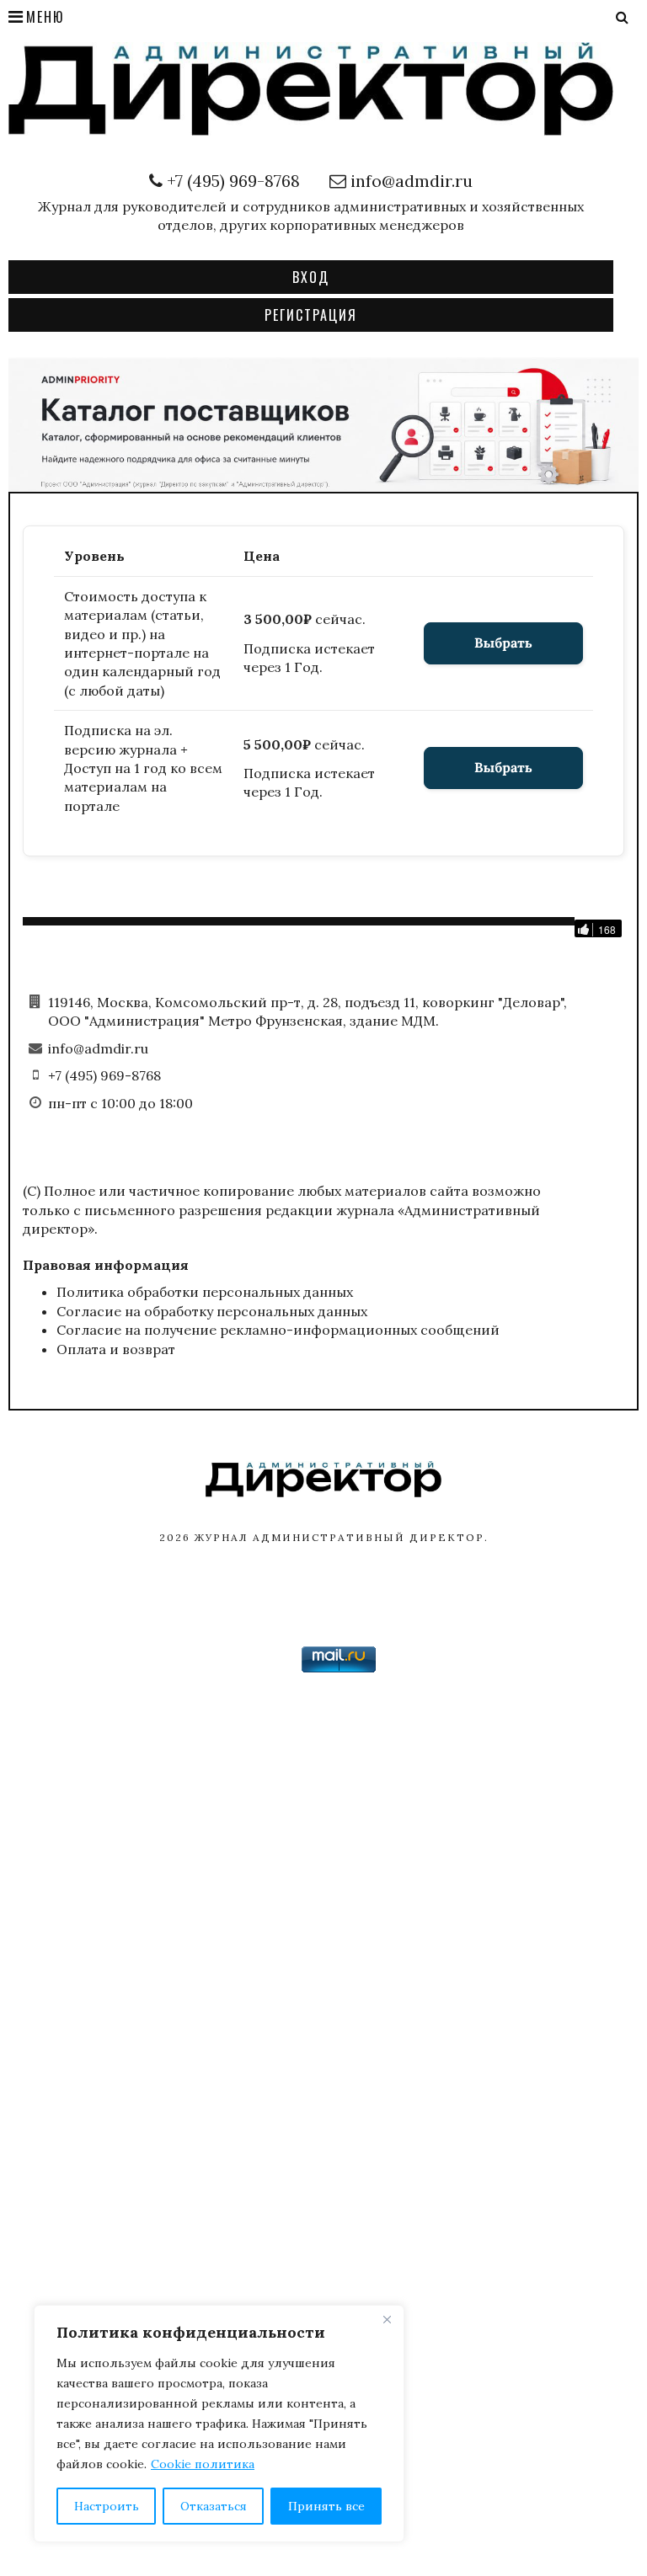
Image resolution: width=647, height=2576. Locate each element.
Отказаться (214, 2506)
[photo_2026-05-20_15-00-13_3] (323, 423)
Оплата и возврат (116, 1349)
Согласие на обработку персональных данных (212, 1311)
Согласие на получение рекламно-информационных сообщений (278, 1330)
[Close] (387, 2319)
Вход (311, 277)
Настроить (107, 2506)
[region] (219, 2424)
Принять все (326, 2506)
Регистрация (311, 315)
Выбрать (503, 643)
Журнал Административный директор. (342, 1537)
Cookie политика (203, 2464)
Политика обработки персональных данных (205, 1292)
